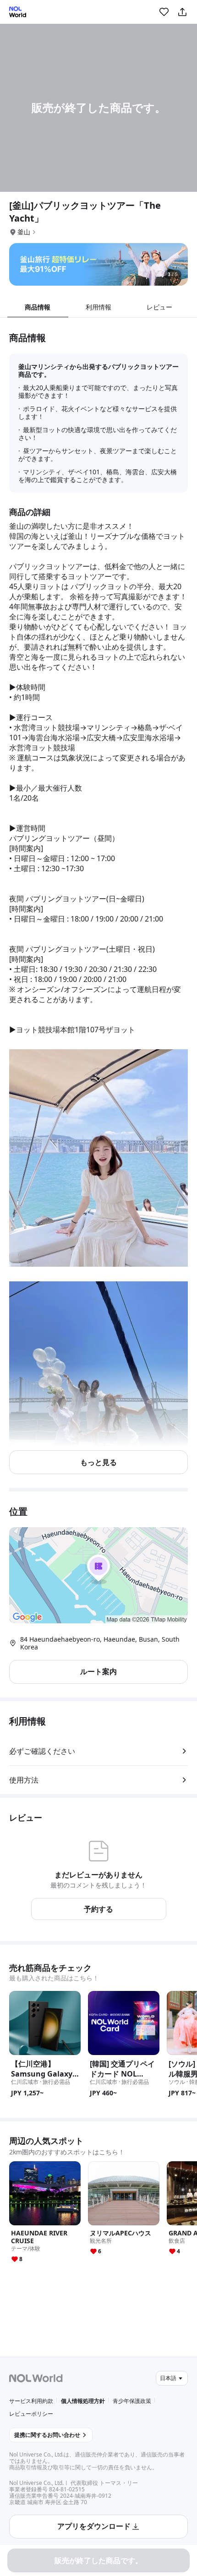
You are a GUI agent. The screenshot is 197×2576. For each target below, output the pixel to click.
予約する (98, 1909)
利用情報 (98, 307)
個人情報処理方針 (83, 2401)
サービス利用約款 (31, 2401)
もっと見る (98, 1462)
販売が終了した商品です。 (98, 2560)
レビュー (159, 307)
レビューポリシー (31, 2414)
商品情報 (38, 307)
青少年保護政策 (132, 2401)
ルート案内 (98, 1671)
